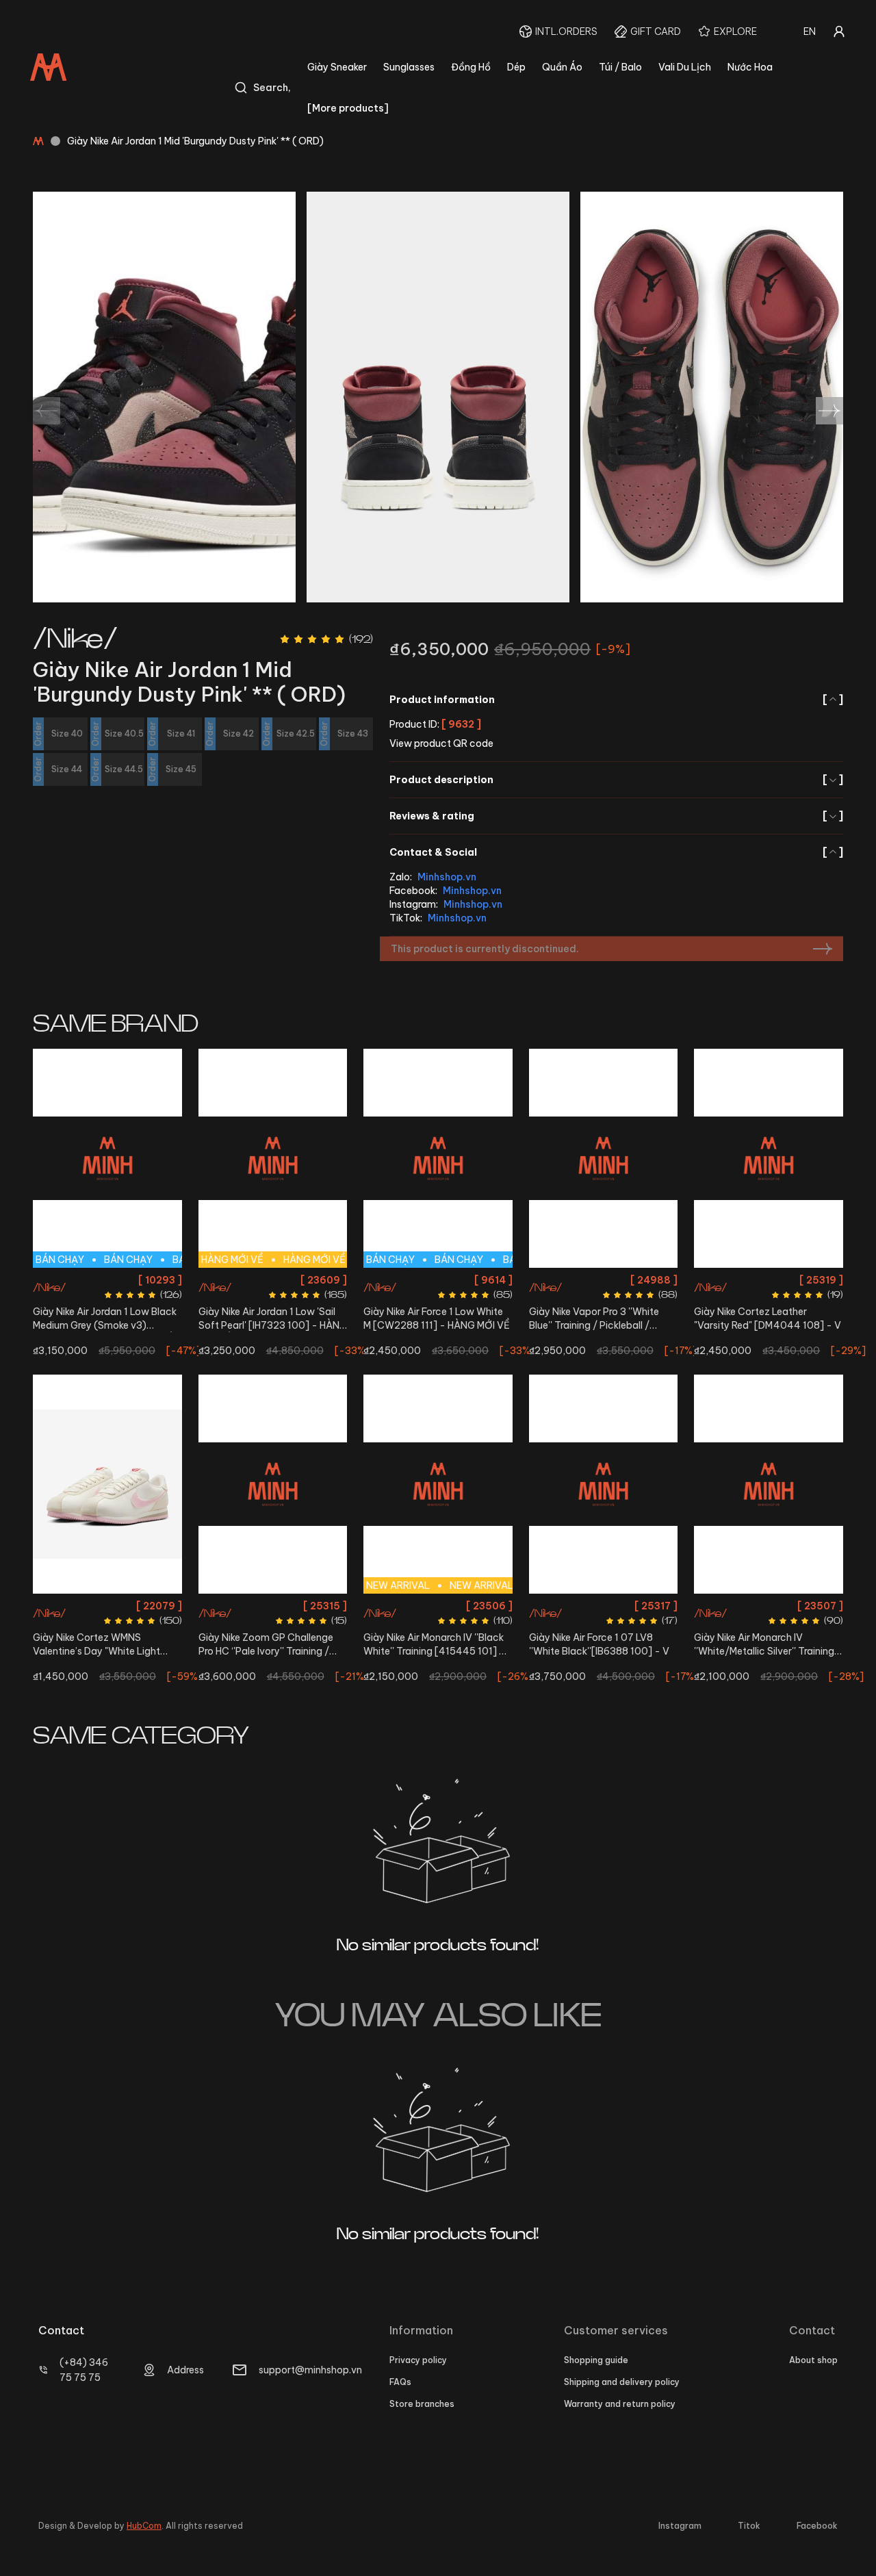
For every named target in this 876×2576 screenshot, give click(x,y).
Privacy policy (418, 2360)
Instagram (680, 2526)
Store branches (422, 2404)
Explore (735, 31)
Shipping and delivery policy (622, 2382)
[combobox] (810, 31)
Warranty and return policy (620, 2404)
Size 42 (67, 1280)
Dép (516, 67)
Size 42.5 (107, 1280)
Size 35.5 (236, 1606)
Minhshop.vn (447, 877)
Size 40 (643, 1280)
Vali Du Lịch (685, 67)
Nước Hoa (750, 67)
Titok (749, 2526)
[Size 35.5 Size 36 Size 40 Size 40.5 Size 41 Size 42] (273, 1484)
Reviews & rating (616, 816)
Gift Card (656, 31)
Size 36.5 (291, 1280)
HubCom (144, 2526)
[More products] (348, 108)
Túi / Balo (620, 67)
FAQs (400, 2382)
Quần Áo (562, 67)
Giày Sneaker (337, 67)
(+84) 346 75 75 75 (84, 2370)
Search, (272, 88)
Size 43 (147, 1280)
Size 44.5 (604, 1606)
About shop (813, 2360)
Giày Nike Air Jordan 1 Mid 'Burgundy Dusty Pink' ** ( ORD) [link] (195, 141)
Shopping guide (596, 2360)
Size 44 (107, 1304)
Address (185, 2370)
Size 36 (251, 1280)
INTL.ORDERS (566, 31)
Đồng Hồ (471, 67)
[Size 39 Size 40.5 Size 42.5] (769, 1484)
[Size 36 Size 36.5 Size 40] (604, 1158)
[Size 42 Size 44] (769, 1158)
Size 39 (724, 1606)
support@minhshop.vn (310, 2370)
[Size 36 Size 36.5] (107, 1484)
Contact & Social (616, 852)
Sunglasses (409, 67)
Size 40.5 (403, 1280)
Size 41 (442, 1280)
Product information (616, 700)
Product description (616, 780)
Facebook (817, 2526)
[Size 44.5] (604, 1484)
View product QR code (441, 743)
